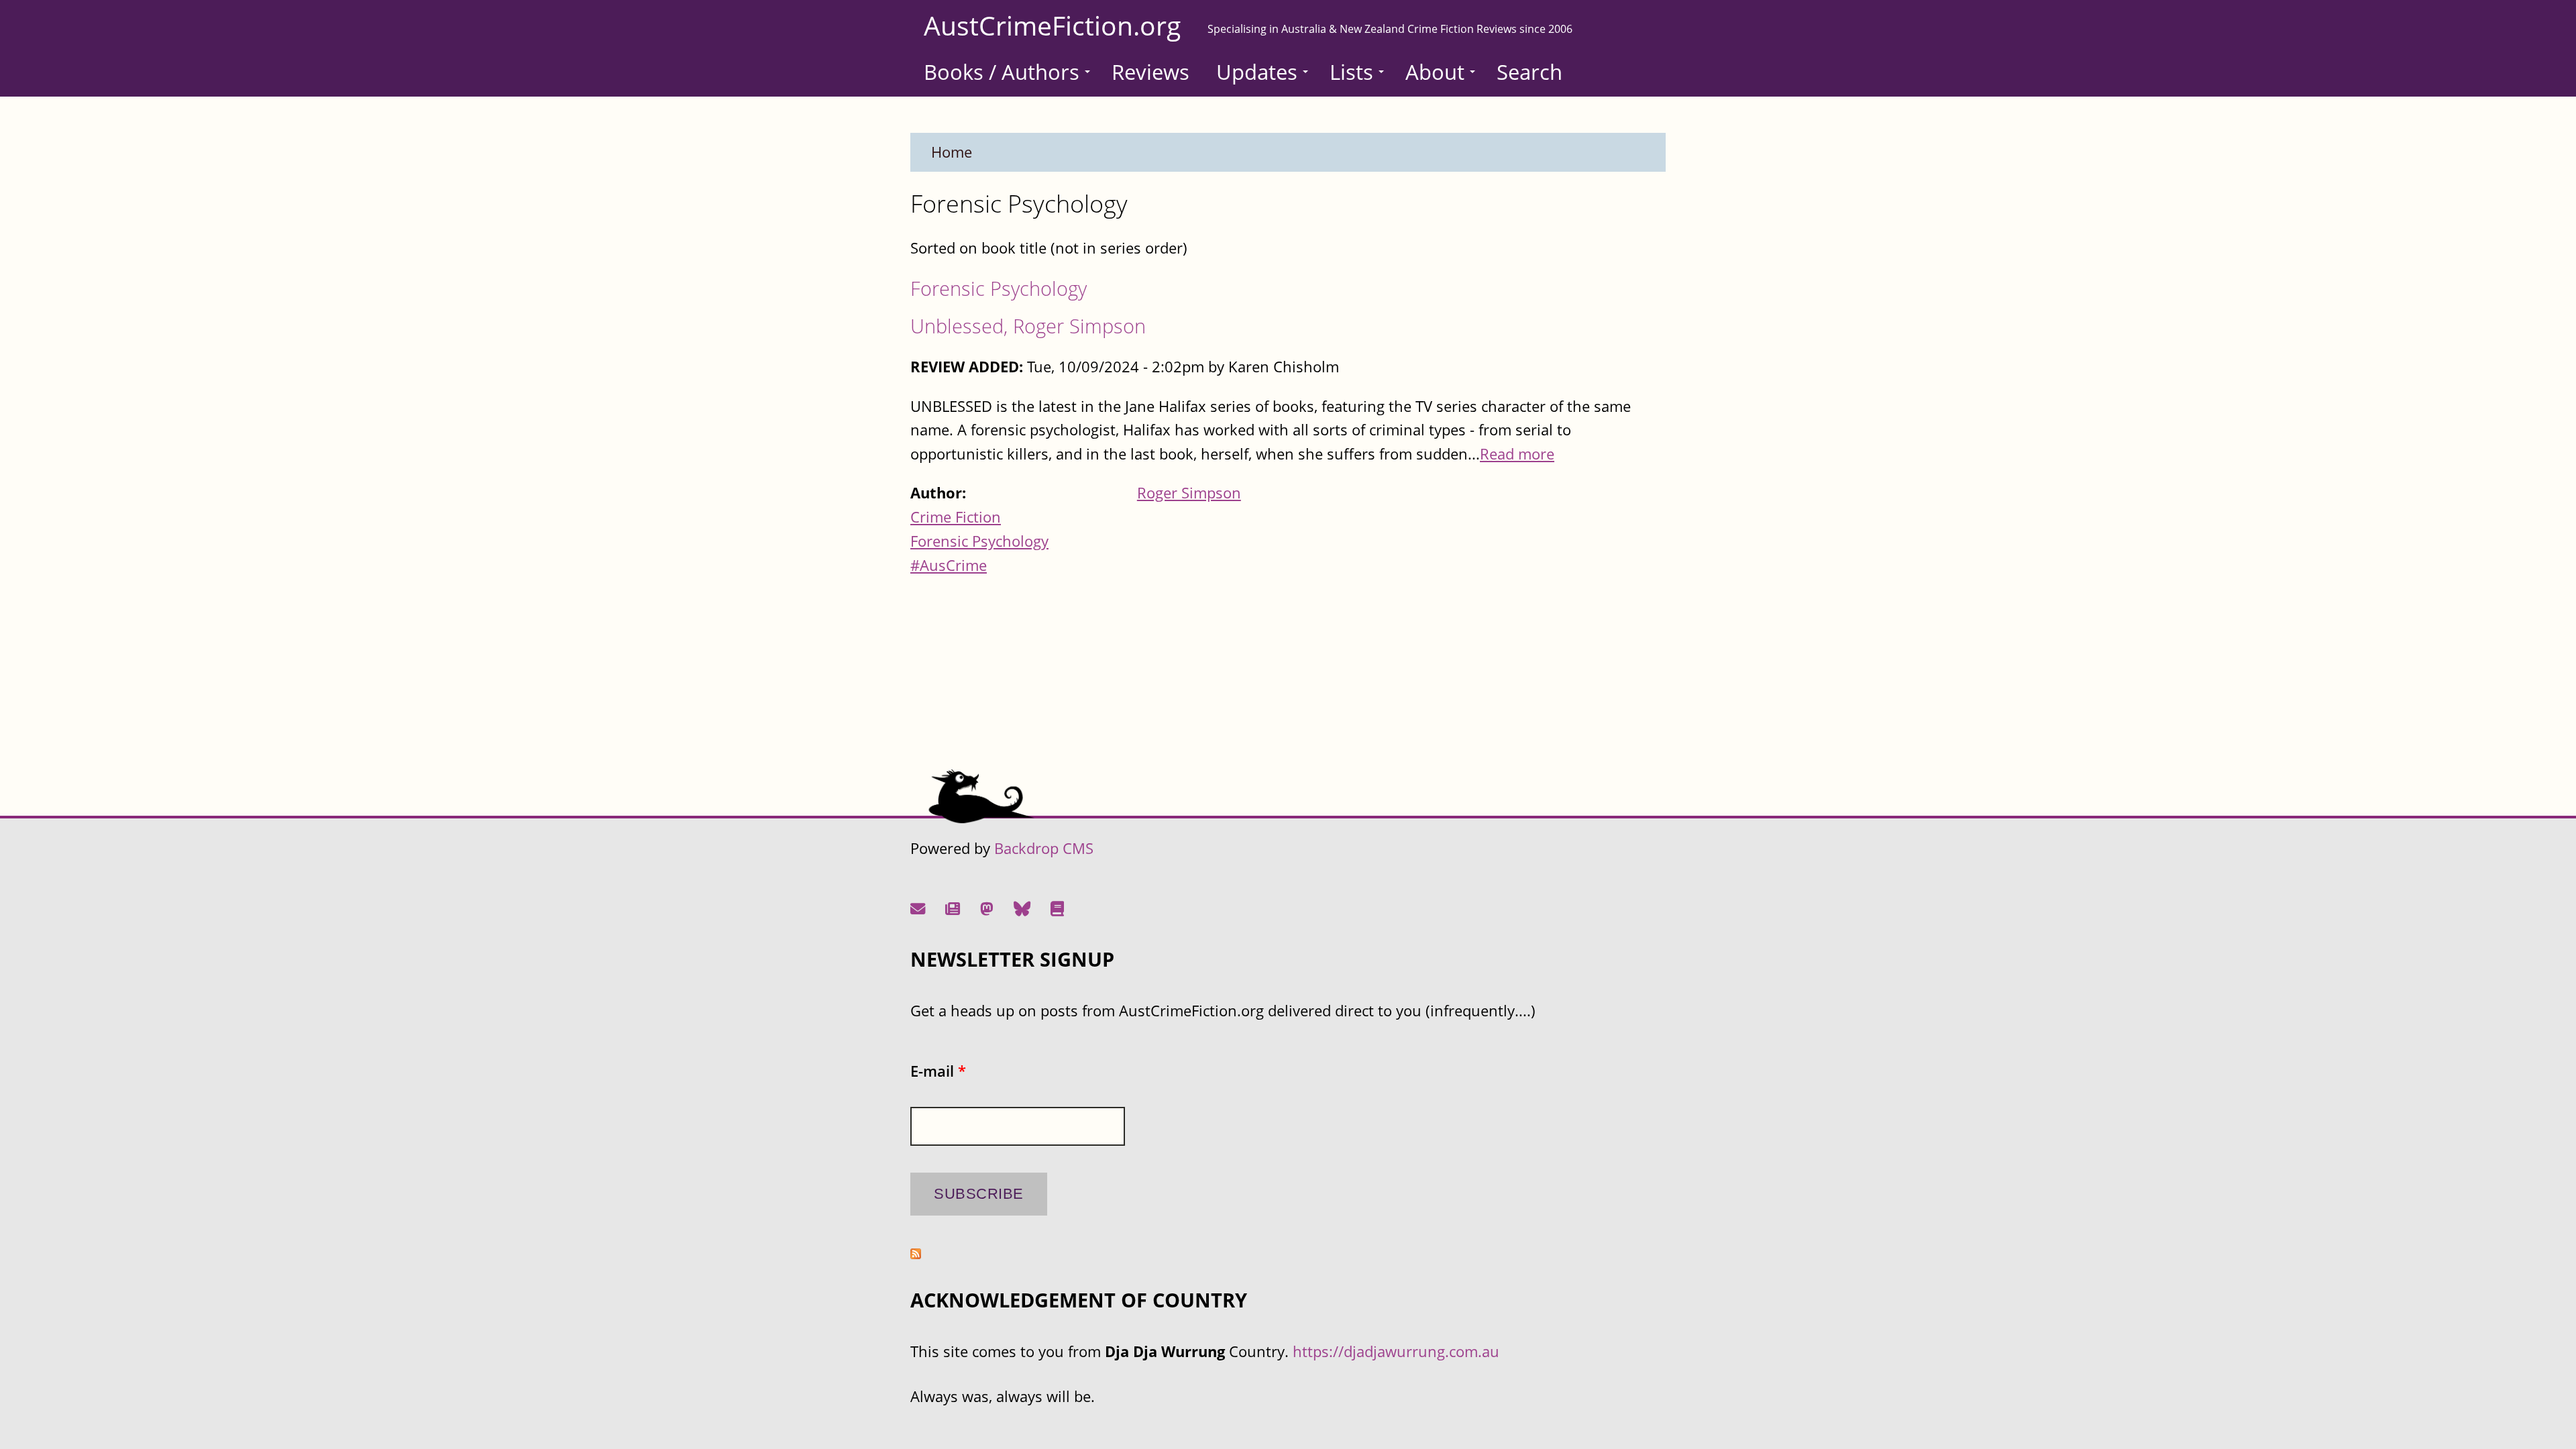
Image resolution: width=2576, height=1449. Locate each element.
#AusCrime (949, 565)
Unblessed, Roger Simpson (1028, 326)
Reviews (1150, 72)
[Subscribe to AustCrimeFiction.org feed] (916, 1253)
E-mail (938, 1071)
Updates (1257, 72)
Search (1529, 72)
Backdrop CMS (1044, 848)
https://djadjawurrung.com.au (1396, 1351)
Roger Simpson (1189, 493)
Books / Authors (1002, 72)
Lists (1351, 72)
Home (952, 152)
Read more (1517, 454)
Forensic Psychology (999, 288)
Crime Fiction (956, 517)
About (1435, 72)
